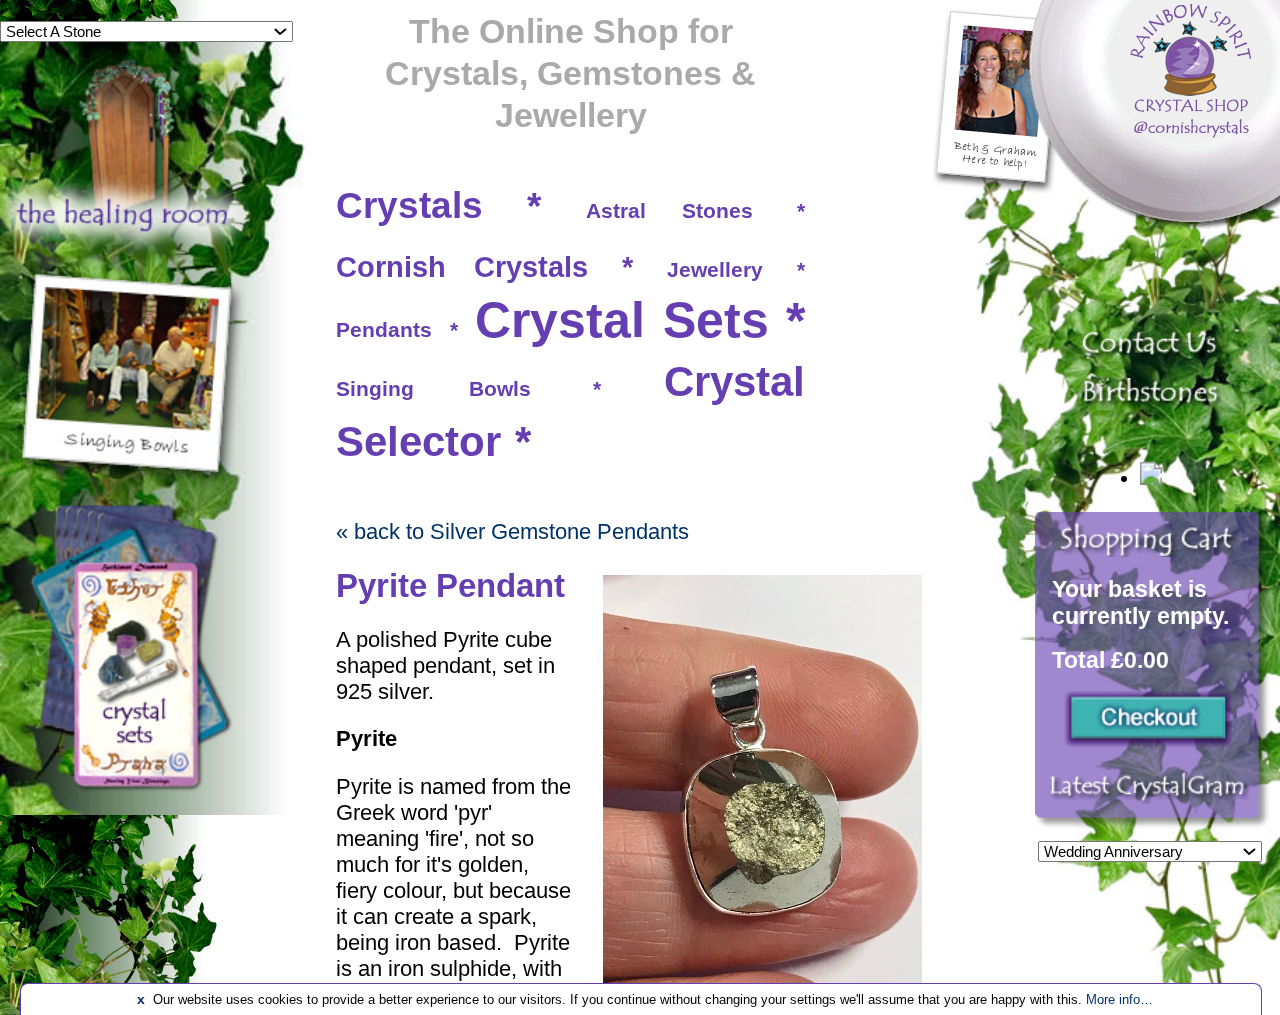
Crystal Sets (622, 320)
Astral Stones (669, 210)
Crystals (409, 205)
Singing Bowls (433, 388)
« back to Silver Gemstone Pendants (512, 531)
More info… (1119, 999)
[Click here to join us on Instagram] (1152, 797)
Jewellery (715, 269)
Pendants (384, 329)
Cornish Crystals (462, 267)
